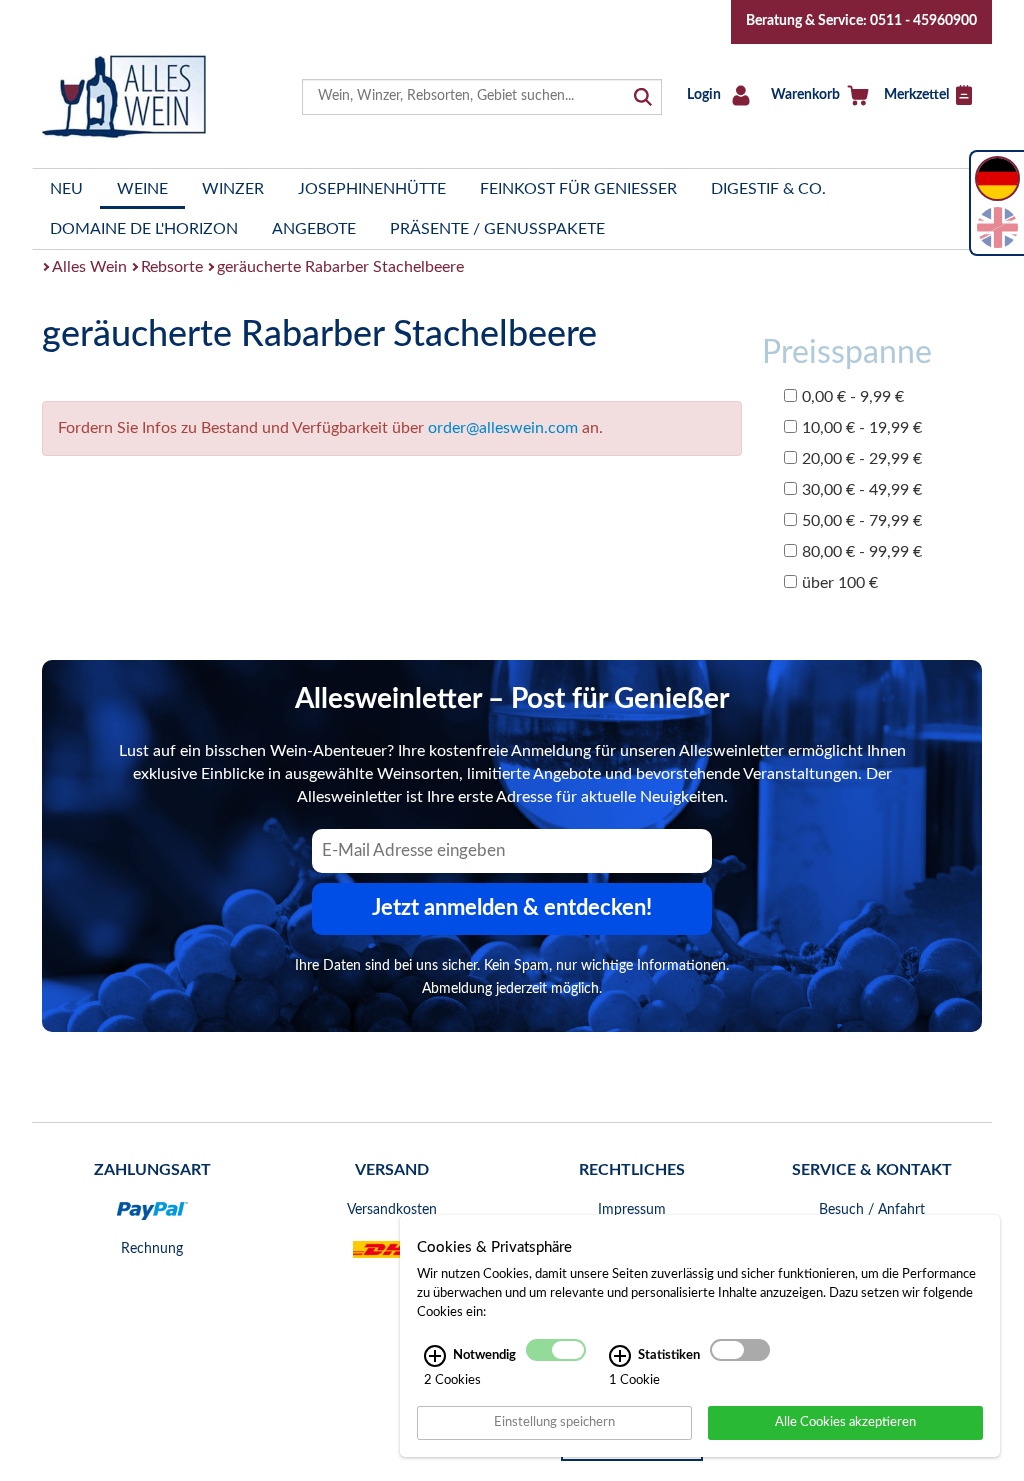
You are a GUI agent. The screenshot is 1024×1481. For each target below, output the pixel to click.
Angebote (314, 229)
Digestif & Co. (768, 189)
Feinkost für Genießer (578, 189)
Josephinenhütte (372, 189)
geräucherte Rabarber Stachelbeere (340, 267)
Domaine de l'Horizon (144, 229)
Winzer (233, 189)
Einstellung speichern (554, 1422)
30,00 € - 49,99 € (862, 490)
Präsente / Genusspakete (497, 229)
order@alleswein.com (503, 428)
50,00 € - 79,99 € (862, 521)
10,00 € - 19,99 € (862, 428)
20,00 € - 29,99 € (862, 459)
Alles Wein (89, 267)
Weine (142, 189)
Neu (66, 189)
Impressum (632, 1210)
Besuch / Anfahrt (872, 1210)
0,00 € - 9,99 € (853, 397)
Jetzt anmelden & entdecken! (512, 908)
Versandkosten (392, 1210)
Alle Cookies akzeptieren (845, 1422)
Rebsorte (172, 267)
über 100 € (840, 583)
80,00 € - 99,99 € (862, 552)
